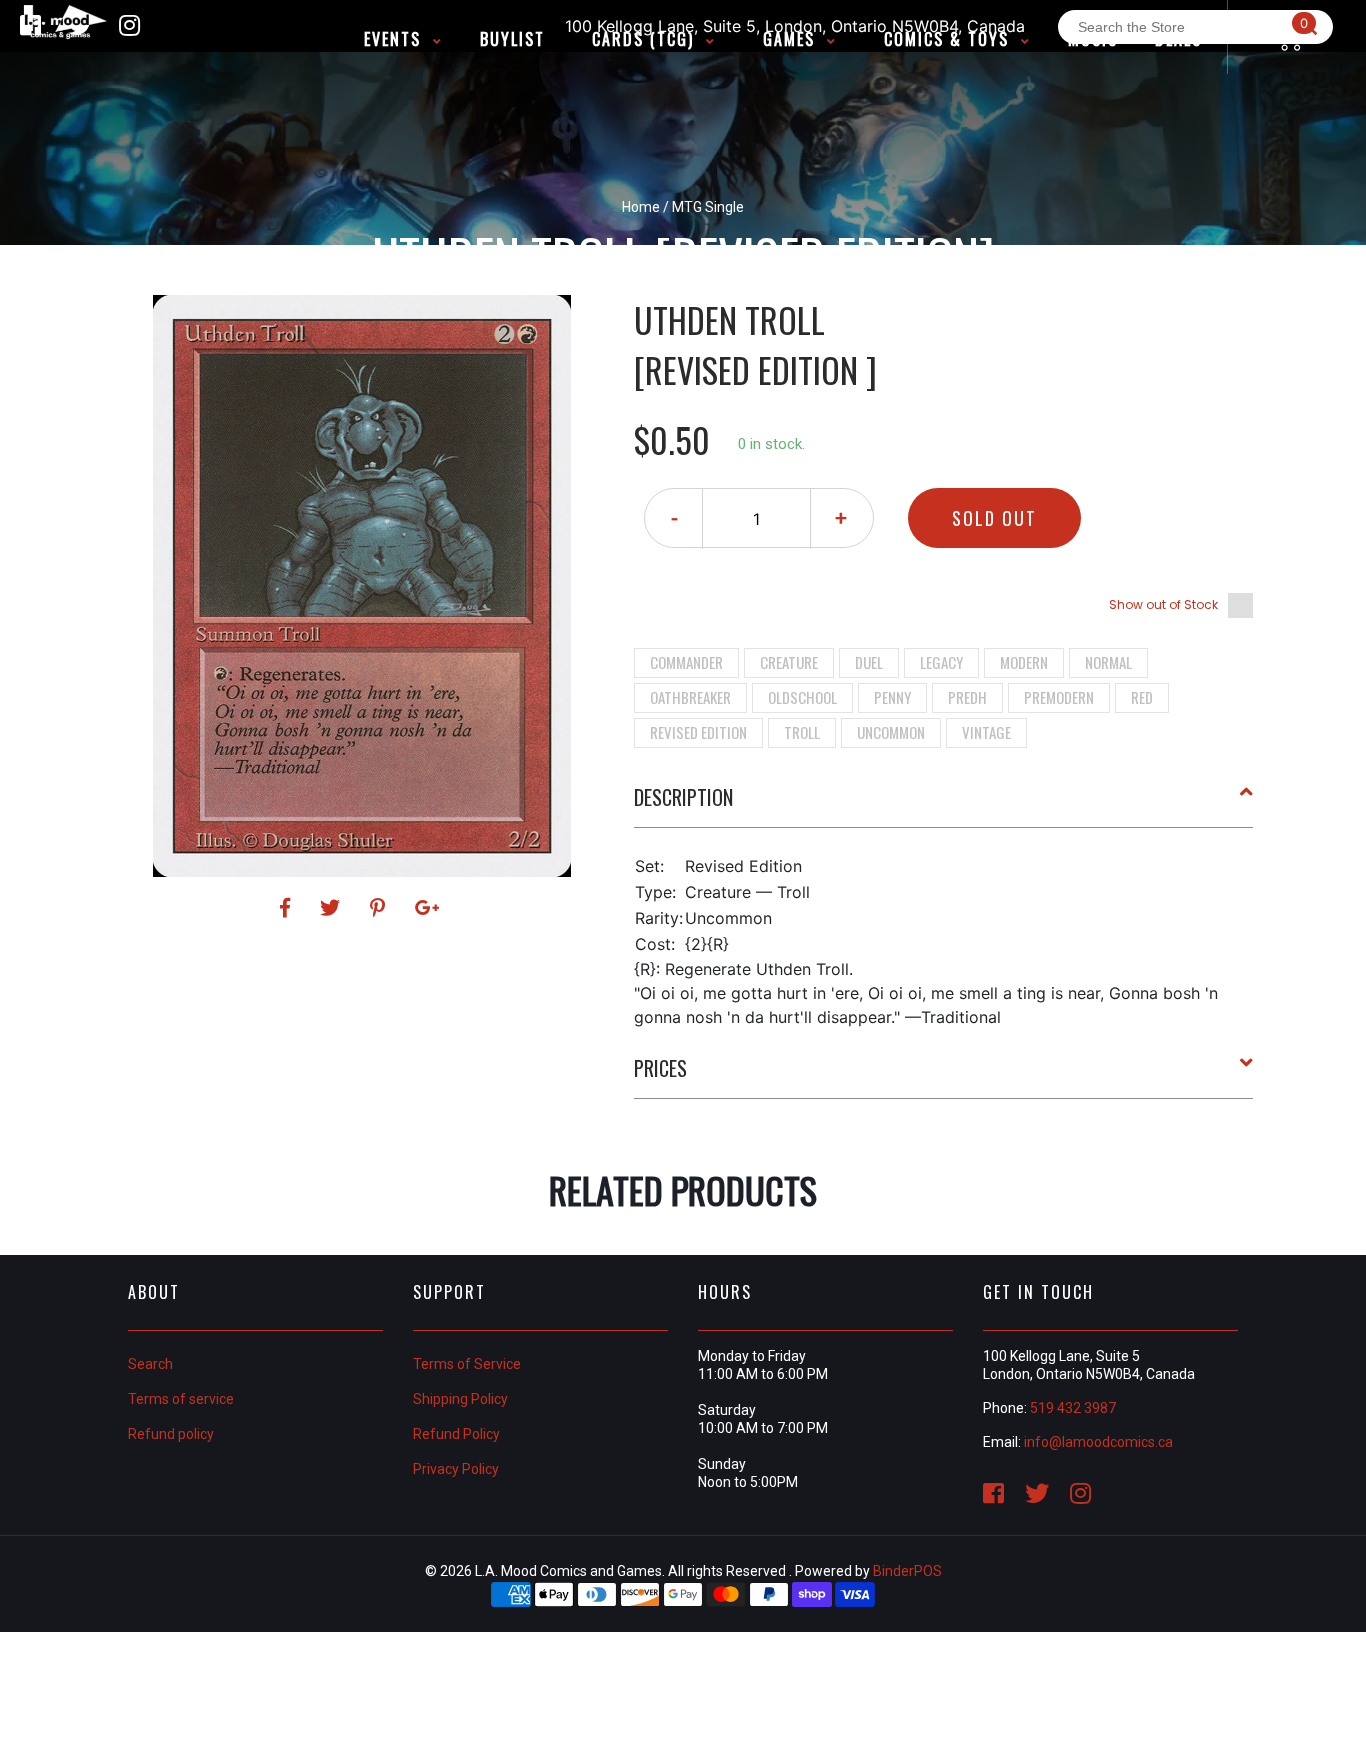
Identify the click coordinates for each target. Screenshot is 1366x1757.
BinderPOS (907, 1571)
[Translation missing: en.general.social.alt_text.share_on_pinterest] (380, 908)
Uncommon (891, 732)
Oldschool (802, 697)
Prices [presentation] (660, 1068)
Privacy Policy (456, 1469)
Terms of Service (467, 1364)
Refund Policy (456, 1434)
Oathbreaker (690, 697)
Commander (686, 662)
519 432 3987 (1073, 1408)
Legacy (941, 662)
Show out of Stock (1163, 604)
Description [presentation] (683, 797)
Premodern (1059, 697)
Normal (1108, 662)
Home (641, 207)
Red (1142, 697)
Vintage (986, 732)
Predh (967, 697)
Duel (869, 662)
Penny (892, 697)
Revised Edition (698, 732)
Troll (802, 732)
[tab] (944, 805)
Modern (1024, 662)
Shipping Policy (460, 1399)
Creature (789, 662)
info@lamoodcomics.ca (1098, 1442)
